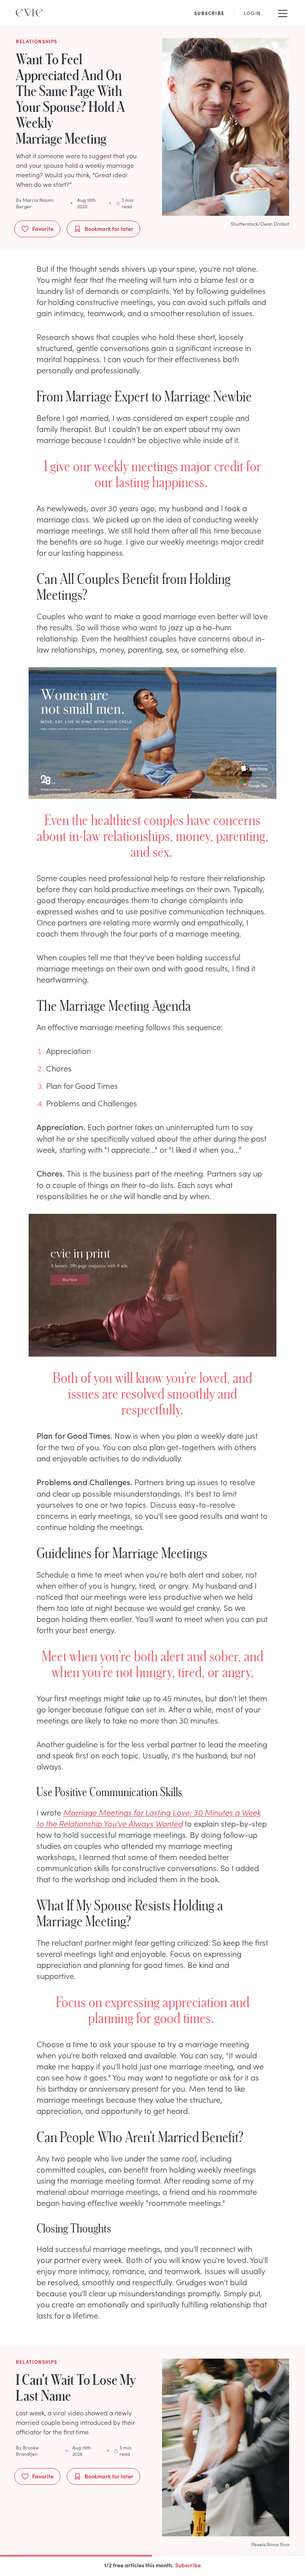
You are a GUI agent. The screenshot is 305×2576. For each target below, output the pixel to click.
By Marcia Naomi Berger (35, 203)
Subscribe (188, 2565)
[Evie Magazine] (29, 13)
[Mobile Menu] (283, 13)
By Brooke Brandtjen (27, 2451)
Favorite (43, 228)
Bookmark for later (109, 228)
